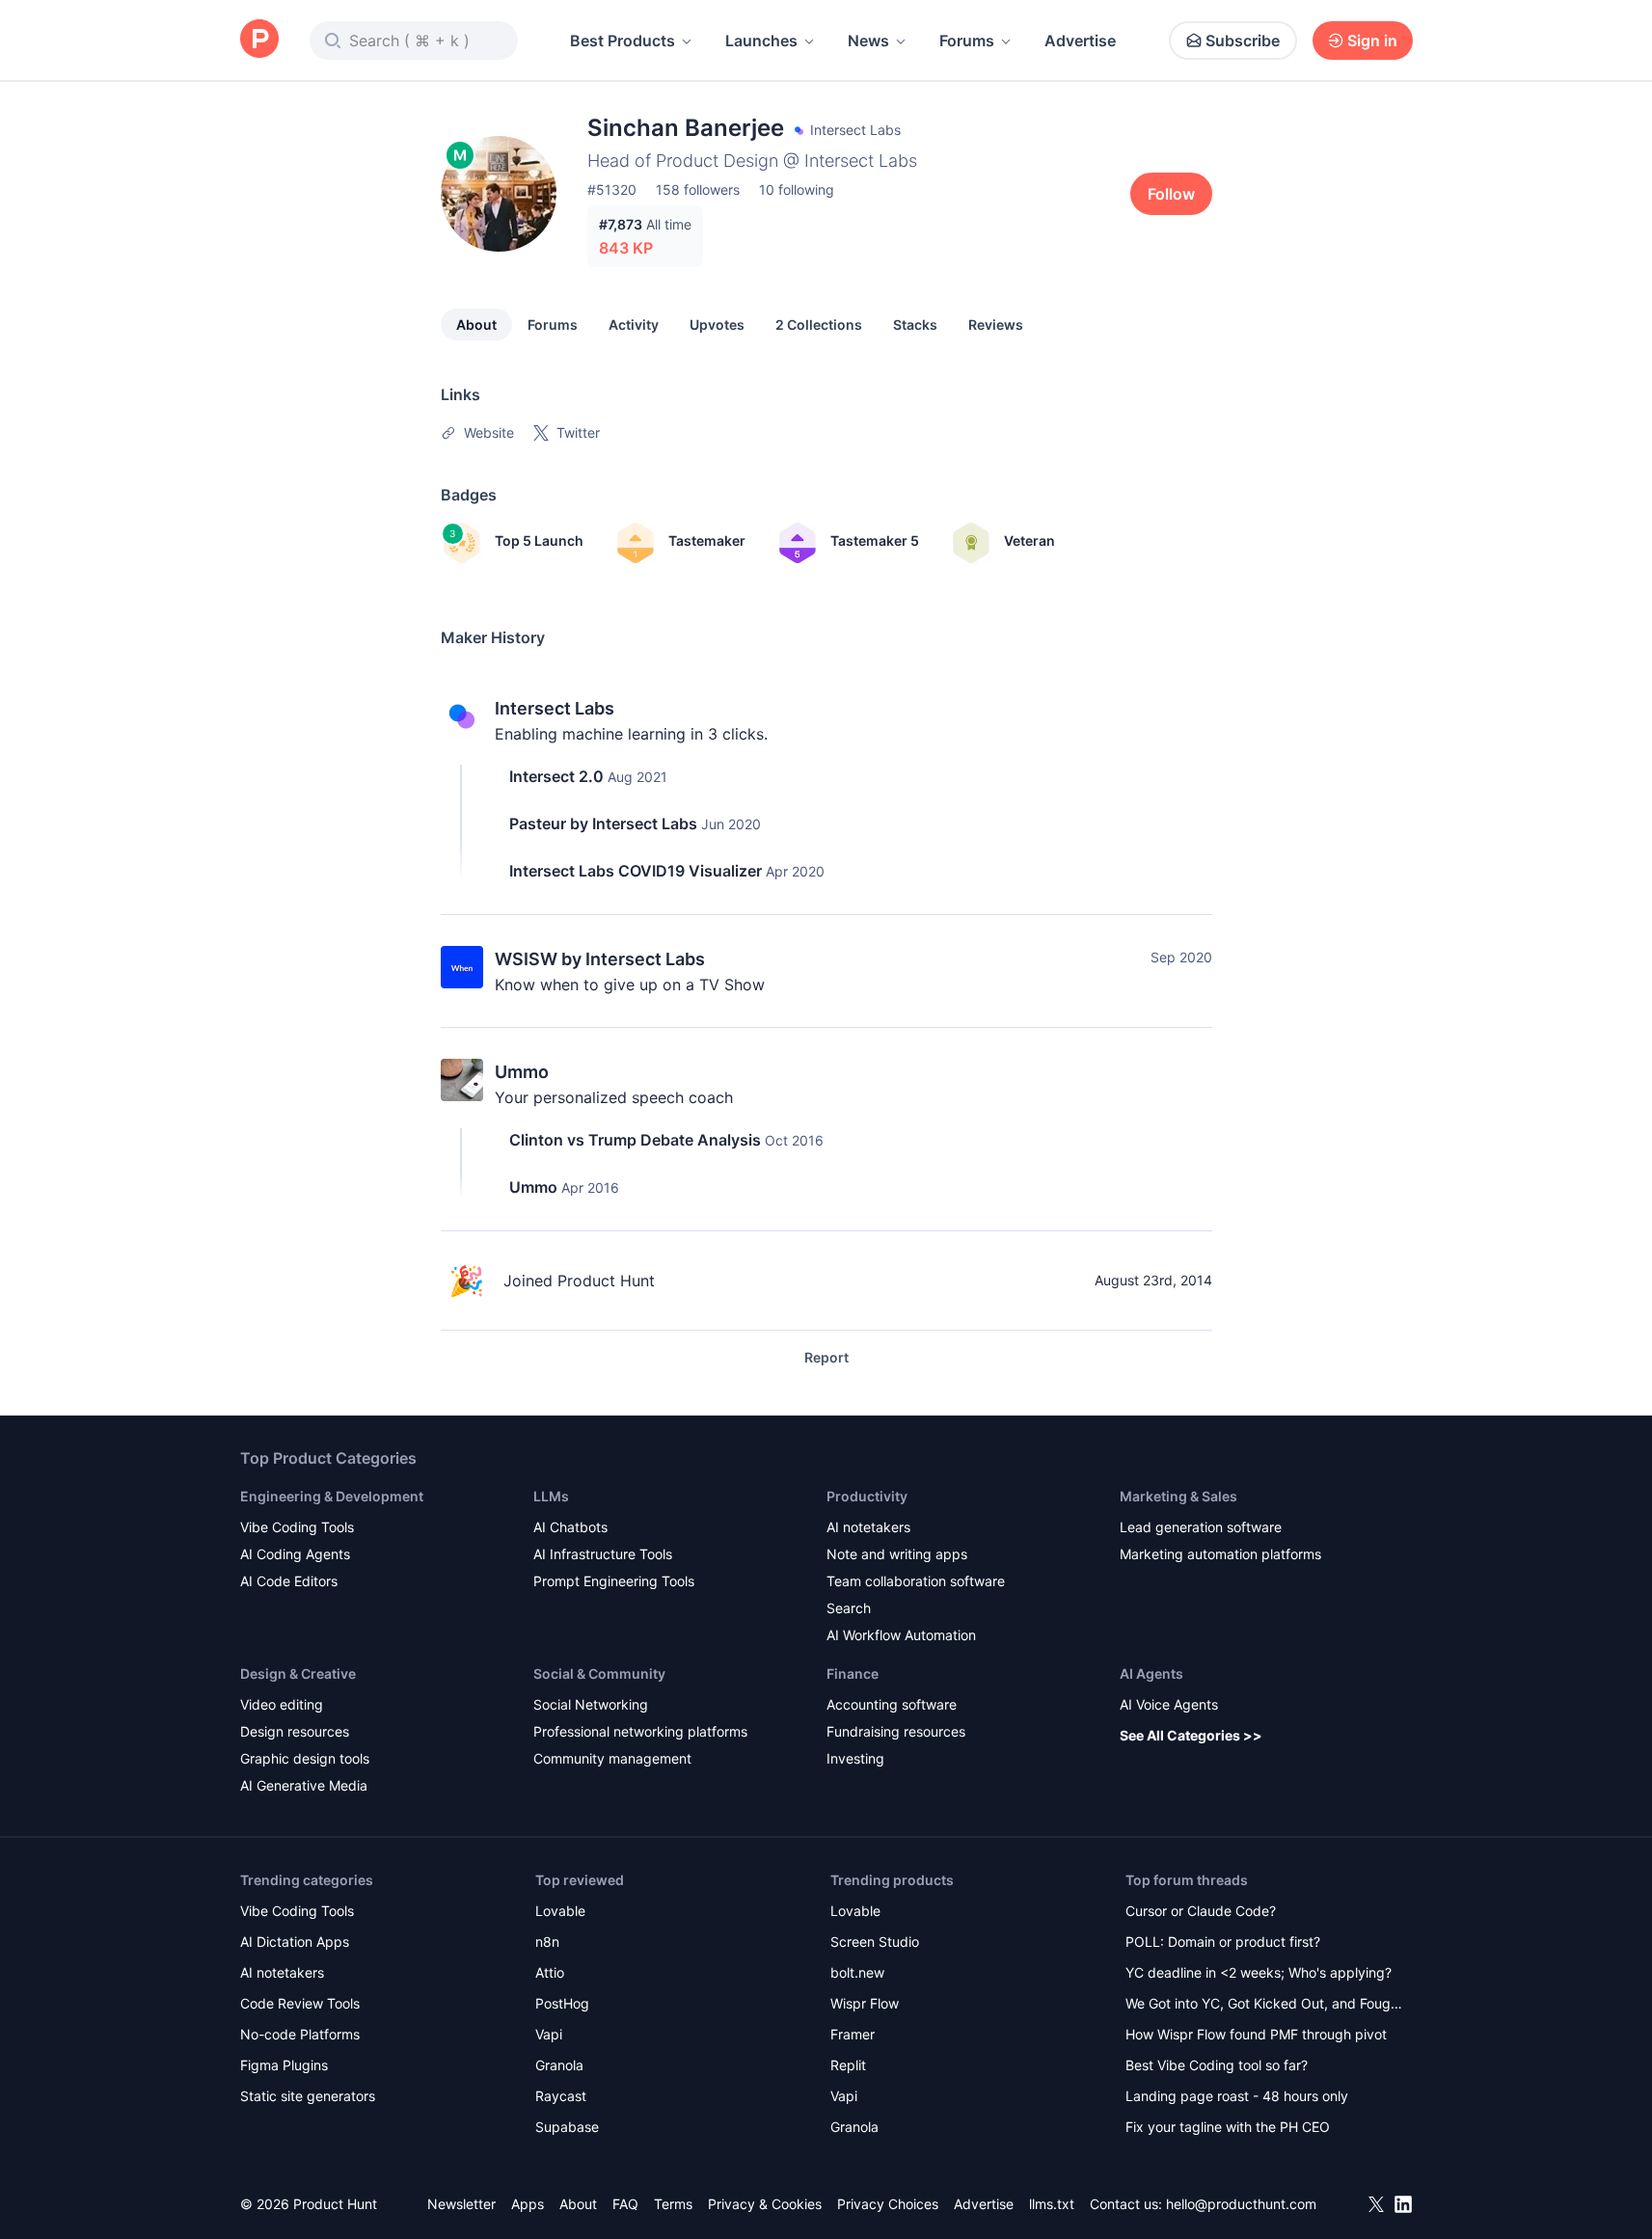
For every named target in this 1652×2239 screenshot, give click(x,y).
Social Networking (591, 1704)
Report (826, 1357)
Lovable (560, 1911)
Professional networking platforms (640, 1731)
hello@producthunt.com (1241, 2204)
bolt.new (857, 1972)
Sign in (1372, 40)
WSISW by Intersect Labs (600, 959)
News (868, 40)
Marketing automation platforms (1220, 1554)
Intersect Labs (555, 708)
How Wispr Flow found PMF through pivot (1256, 2034)
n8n (547, 1942)
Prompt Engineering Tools (614, 1581)
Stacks (915, 324)
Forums (967, 40)
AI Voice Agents (1169, 1704)
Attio (550, 1972)
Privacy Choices (888, 2204)
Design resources (295, 1731)
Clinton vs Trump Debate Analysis (635, 1140)
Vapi (549, 2034)
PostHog (562, 2003)
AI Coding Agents (295, 1554)
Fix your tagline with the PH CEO (1228, 2127)
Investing (855, 1758)
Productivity (867, 1496)
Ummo (522, 1072)
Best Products (623, 40)
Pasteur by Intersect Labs (603, 823)
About (476, 324)
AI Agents (1151, 1673)
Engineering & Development (332, 1496)
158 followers (698, 189)
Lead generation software (1201, 1527)
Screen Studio (875, 1942)
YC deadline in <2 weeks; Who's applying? (1259, 1972)
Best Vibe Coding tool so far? (1217, 2065)
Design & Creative (298, 1673)
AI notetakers (868, 1527)
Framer (853, 2034)
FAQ (625, 2204)
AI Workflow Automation (901, 1635)
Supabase (567, 2127)
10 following (797, 189)
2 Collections (819, 324)
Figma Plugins (284, 2065)
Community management (612, 1758)
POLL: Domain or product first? (1223, 1942)
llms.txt (1052, 2204)
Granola (559, 2065)
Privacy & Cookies (765, 2204)
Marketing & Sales (1178, 1496)
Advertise (1080, 40)
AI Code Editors (289, 1581)
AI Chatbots (570, 1527)
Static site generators (308, 2096)
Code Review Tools (300, 2003)
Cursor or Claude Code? (1201, 1911)
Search (849, 1608)
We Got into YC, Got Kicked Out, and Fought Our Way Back (1264, 2005)
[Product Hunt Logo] (259, 40)
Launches (761, 40)
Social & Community (599, 1673)
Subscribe (1243, 40)
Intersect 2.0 (556, 776)
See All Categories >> (1191, 1735)
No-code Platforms (300, 2034)
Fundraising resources (896, 1731)
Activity (634, 324)
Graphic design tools (305, 1758)
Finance (853, 1673)
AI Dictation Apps (295, 1942)
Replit (848, 2065)
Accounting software (892, 1704)
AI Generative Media (304, 1785)
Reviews (996, 324)
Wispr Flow (865, 2003)
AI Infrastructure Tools (603, 1554)
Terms (673, 2204)
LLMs (551, 1496)
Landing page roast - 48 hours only (1237, 2096)
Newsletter (461, 2204)
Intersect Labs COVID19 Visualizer (636, 871)
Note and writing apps (897, 1554)
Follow (1171, 194)
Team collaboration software (916, 1581)
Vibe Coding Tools (297, 1527)
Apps (528, 2204)
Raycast (561, 2096)
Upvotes (717, 324)
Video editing (282, 1704)
